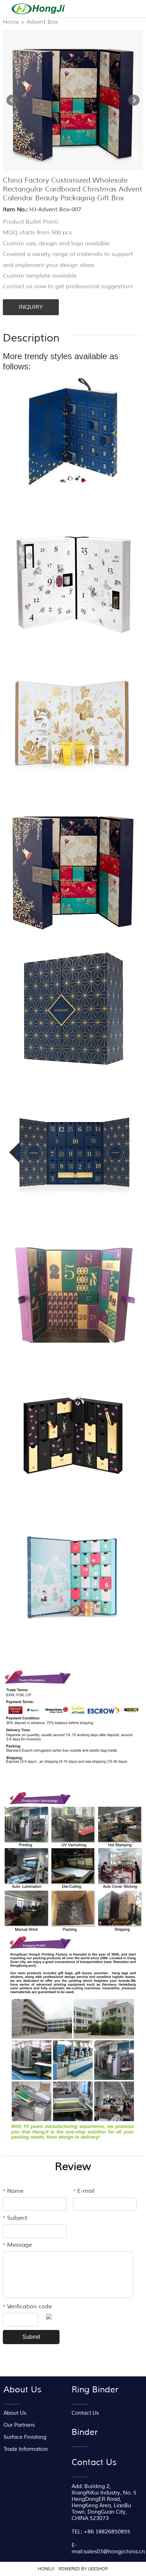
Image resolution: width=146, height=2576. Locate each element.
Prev (12, 100)
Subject (15, 2218)
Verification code (27, 2307)
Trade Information (26, 2449)
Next (134, 100)
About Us (15, 2413)
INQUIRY (31, 307)
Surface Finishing (25, 2437)
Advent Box (42, 22)
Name (13, 2191)
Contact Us (85, 2413)
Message (17, 2245)
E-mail (84, 2191)
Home (11, 22)
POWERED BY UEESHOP (83, 2569)
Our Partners (19, 2425)
